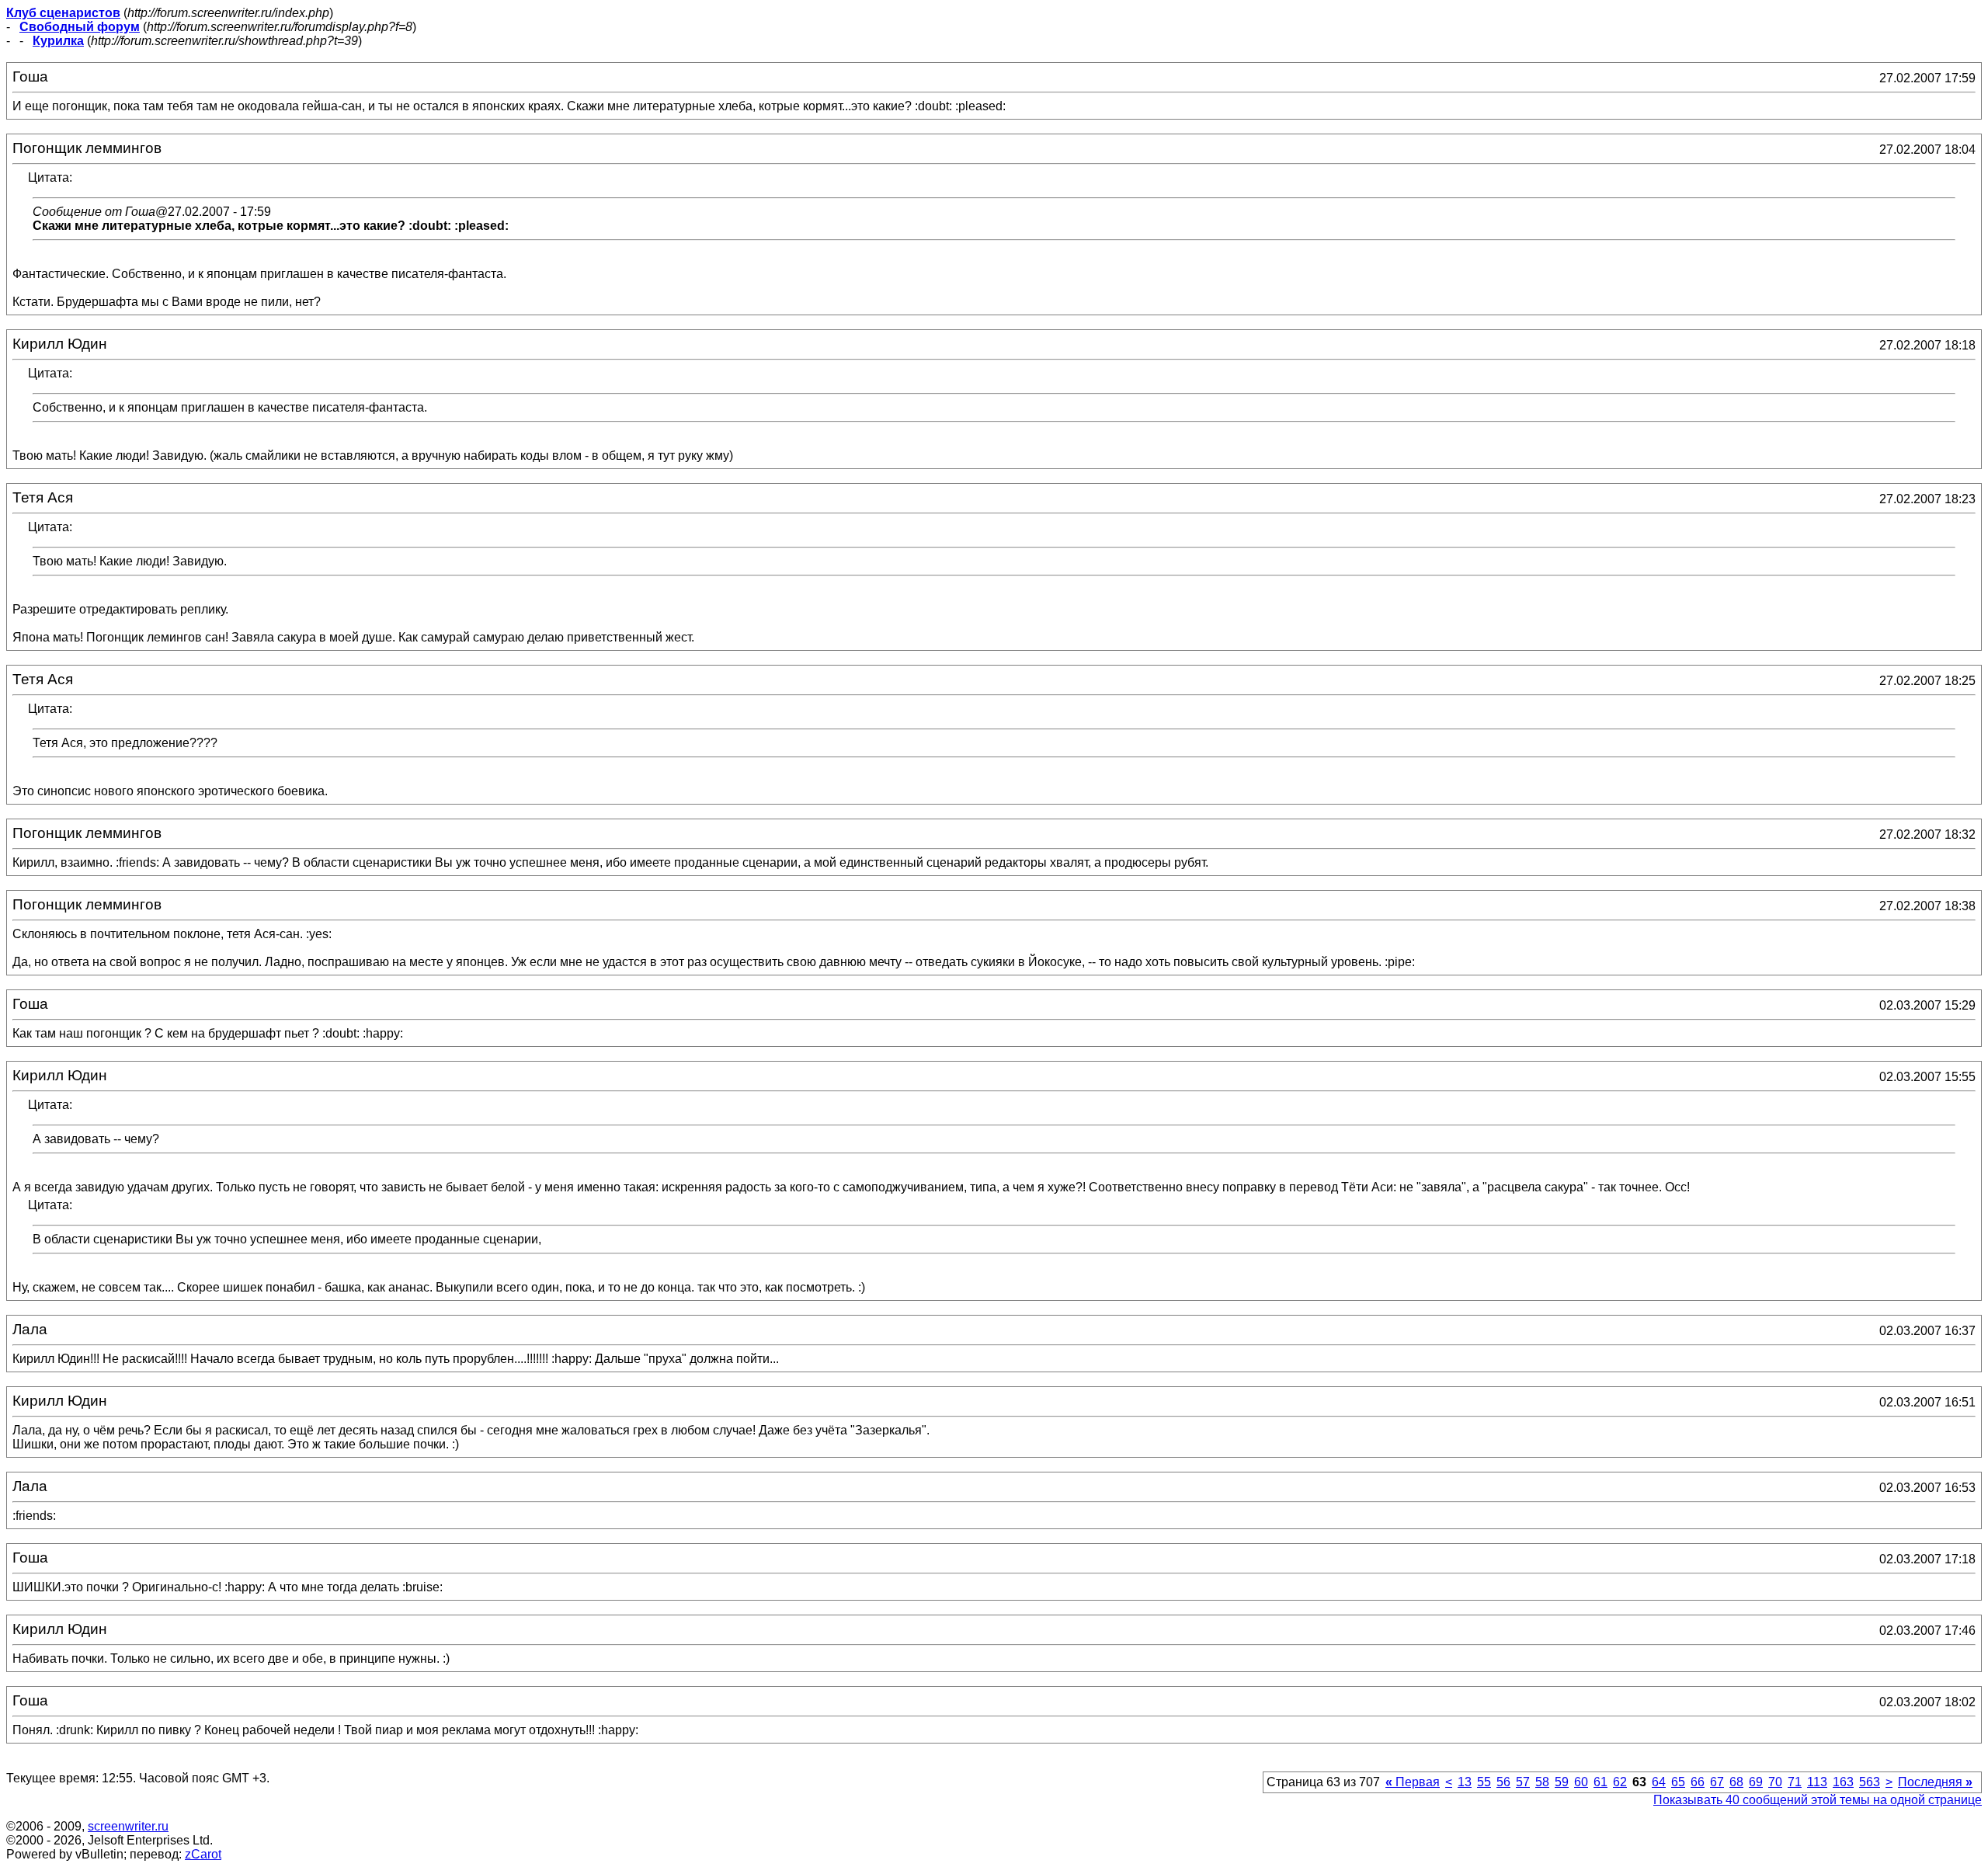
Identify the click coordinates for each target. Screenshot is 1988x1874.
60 (1581, 1782)
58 (1542, 1782)
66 (1698, 1782)
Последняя (1935, 1782)
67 (1717, 1782)
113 (1817, 1782)
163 (1843, 1782)
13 (1465, 1782)
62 (1620, 1782)
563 (1870, 1782)
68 (1736, 1782)
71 (1795, 1782)
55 (1484, 1782)
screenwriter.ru (128, 1826)
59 (1562, 1782)
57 (1523, 1782)
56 (1503, 1782)
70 (1775, 1782)
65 (1678, 1782)
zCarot (203, 1854)
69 (1756, 1782)
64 (1659, 1782)
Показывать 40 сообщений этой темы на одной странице (1818, 1800)
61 (1600, 1782)
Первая (1413, 1782)
